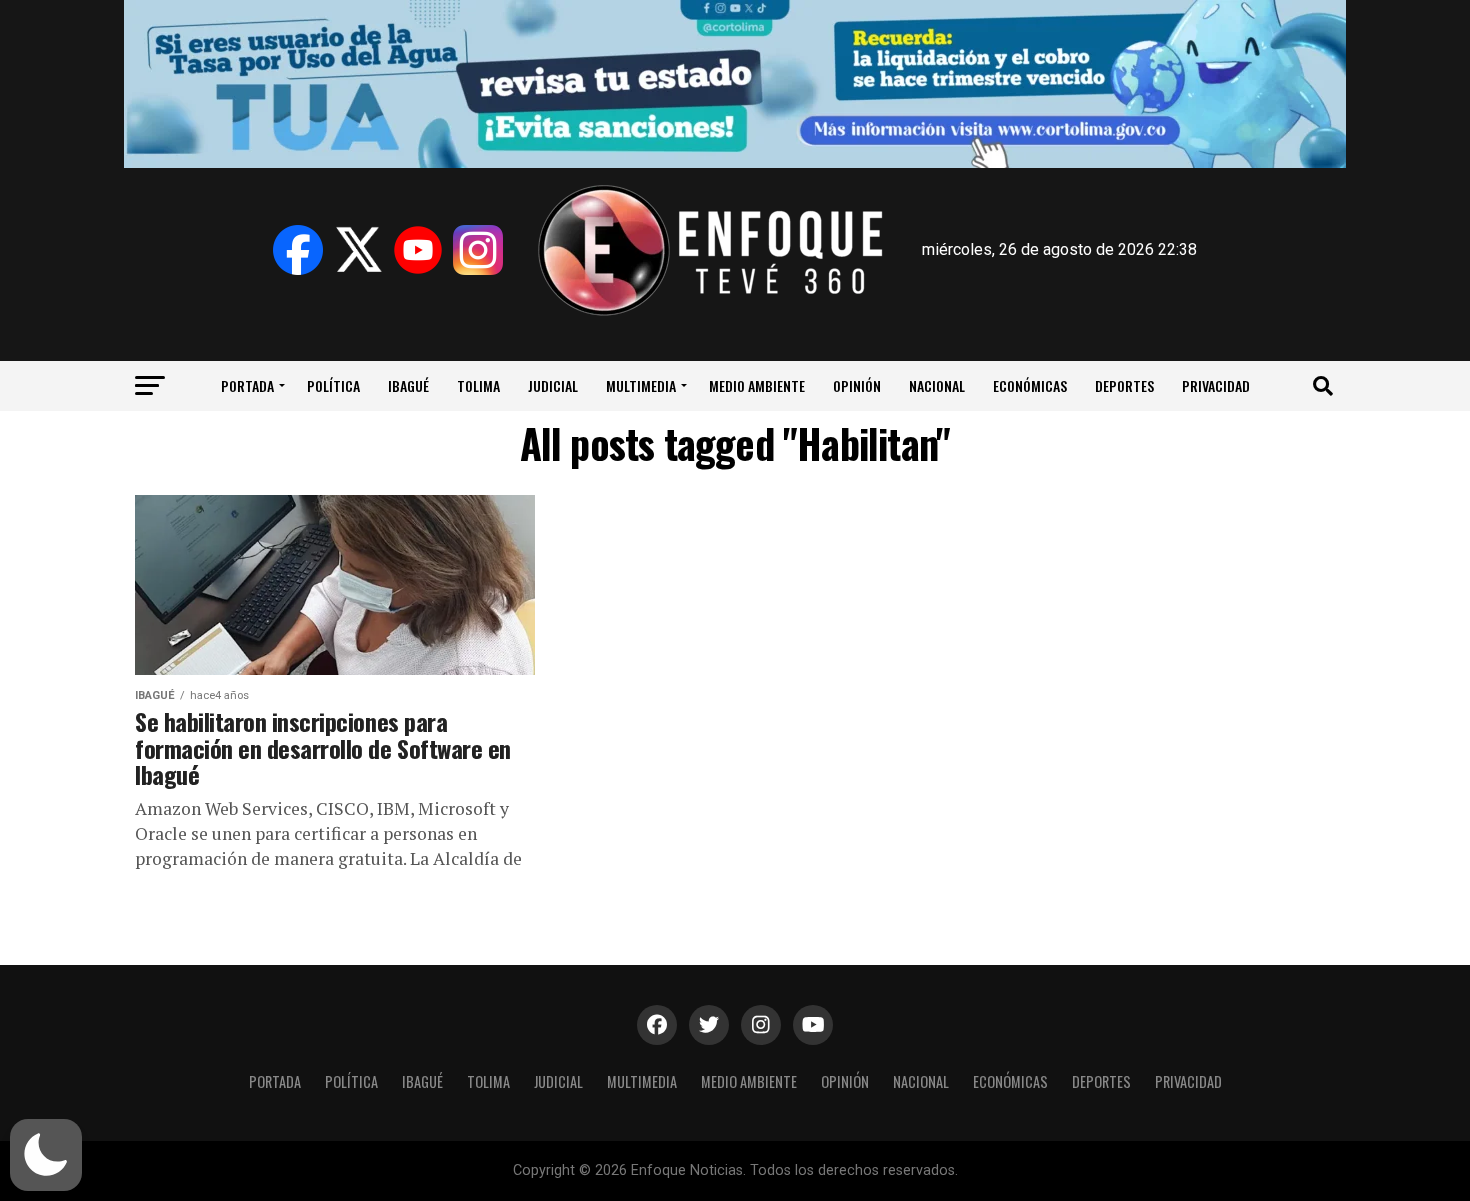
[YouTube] (418, 250)
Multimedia (641, 385)
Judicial (553, 385)
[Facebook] (298, 250)
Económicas (1030, 385)
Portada (247, 385)
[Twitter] (358, 250)
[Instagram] (478, 250)
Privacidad (1216, 385)
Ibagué (408, 385)
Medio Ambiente (757, 385)
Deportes (1124, 385)
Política (333, 385)
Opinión (857, 385)
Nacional (937, 385)
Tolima (478, 385)
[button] (46, 1155)
